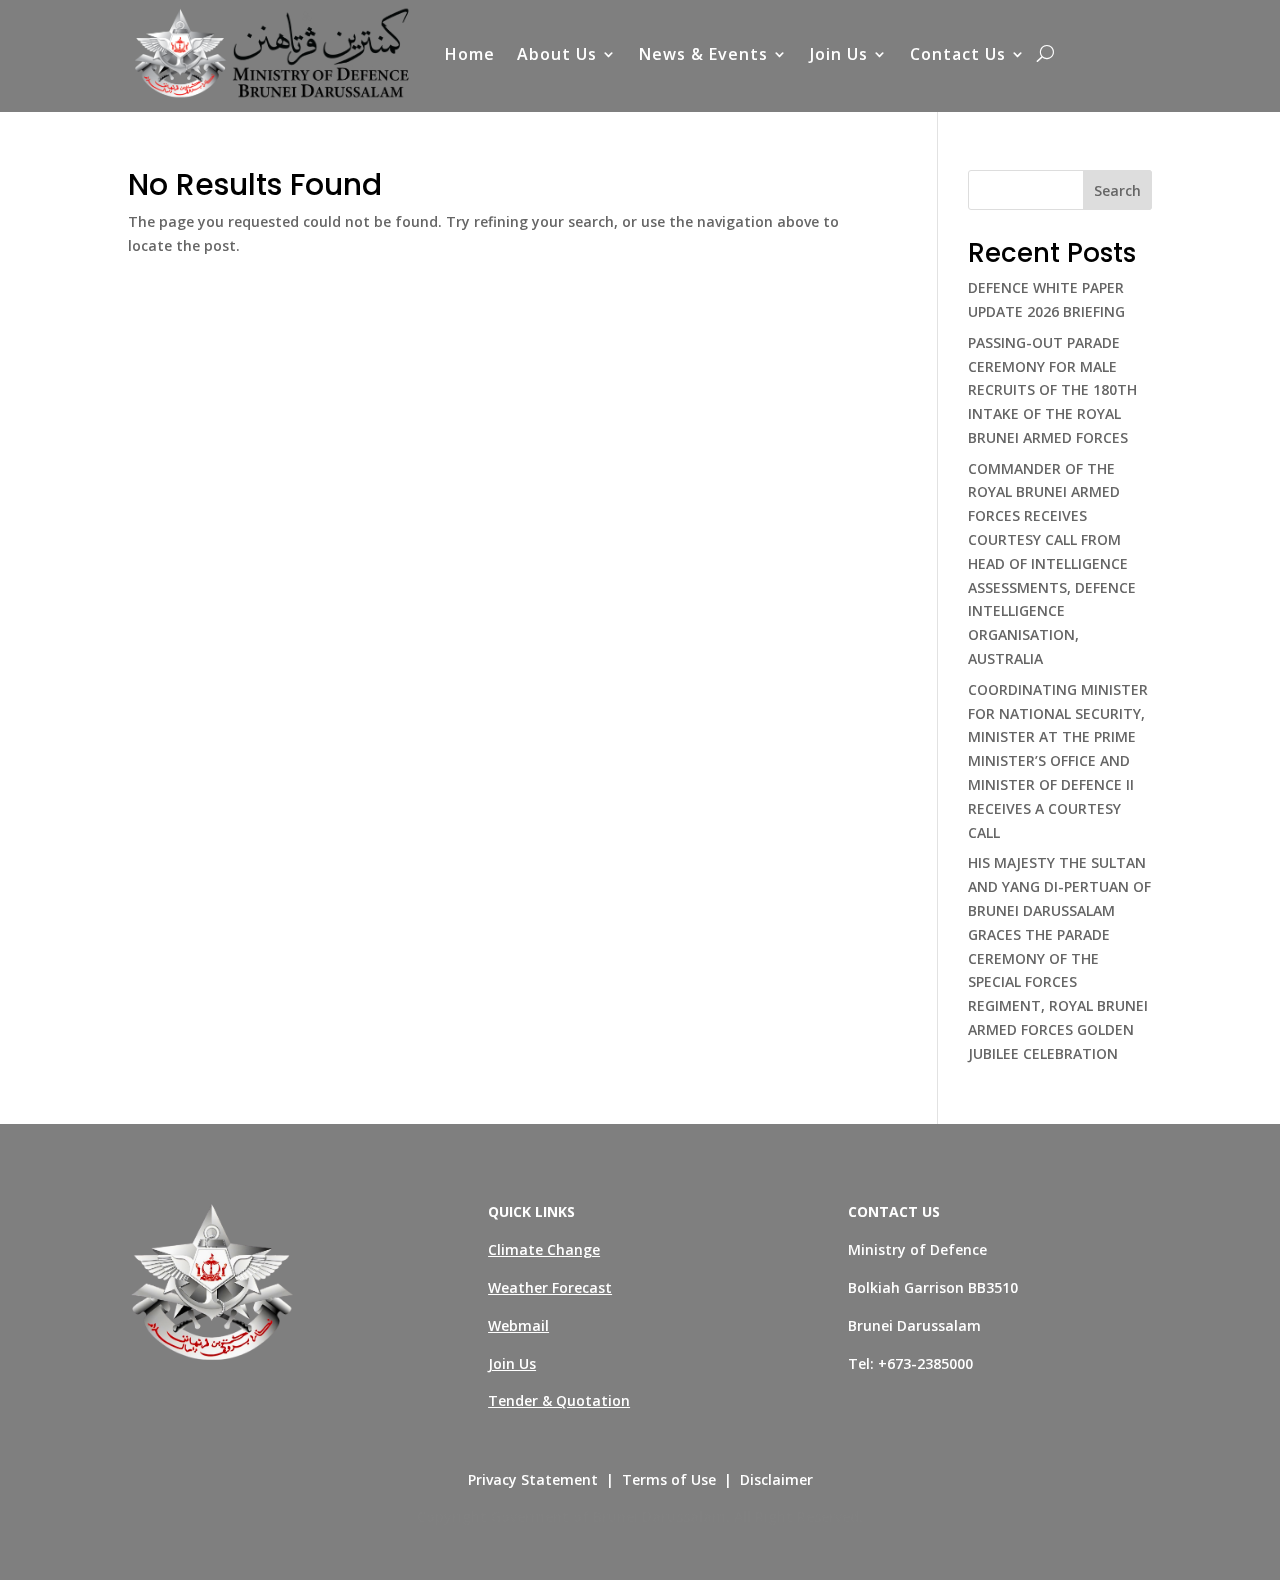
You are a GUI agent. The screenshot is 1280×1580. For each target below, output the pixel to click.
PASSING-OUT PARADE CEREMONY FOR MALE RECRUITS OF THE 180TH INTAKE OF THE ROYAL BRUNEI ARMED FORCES (1052, 390)
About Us (557, 54)
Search (1117, 190)
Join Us (839, 54)
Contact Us (958, 54)
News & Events (703, 54)
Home (470, 54)
